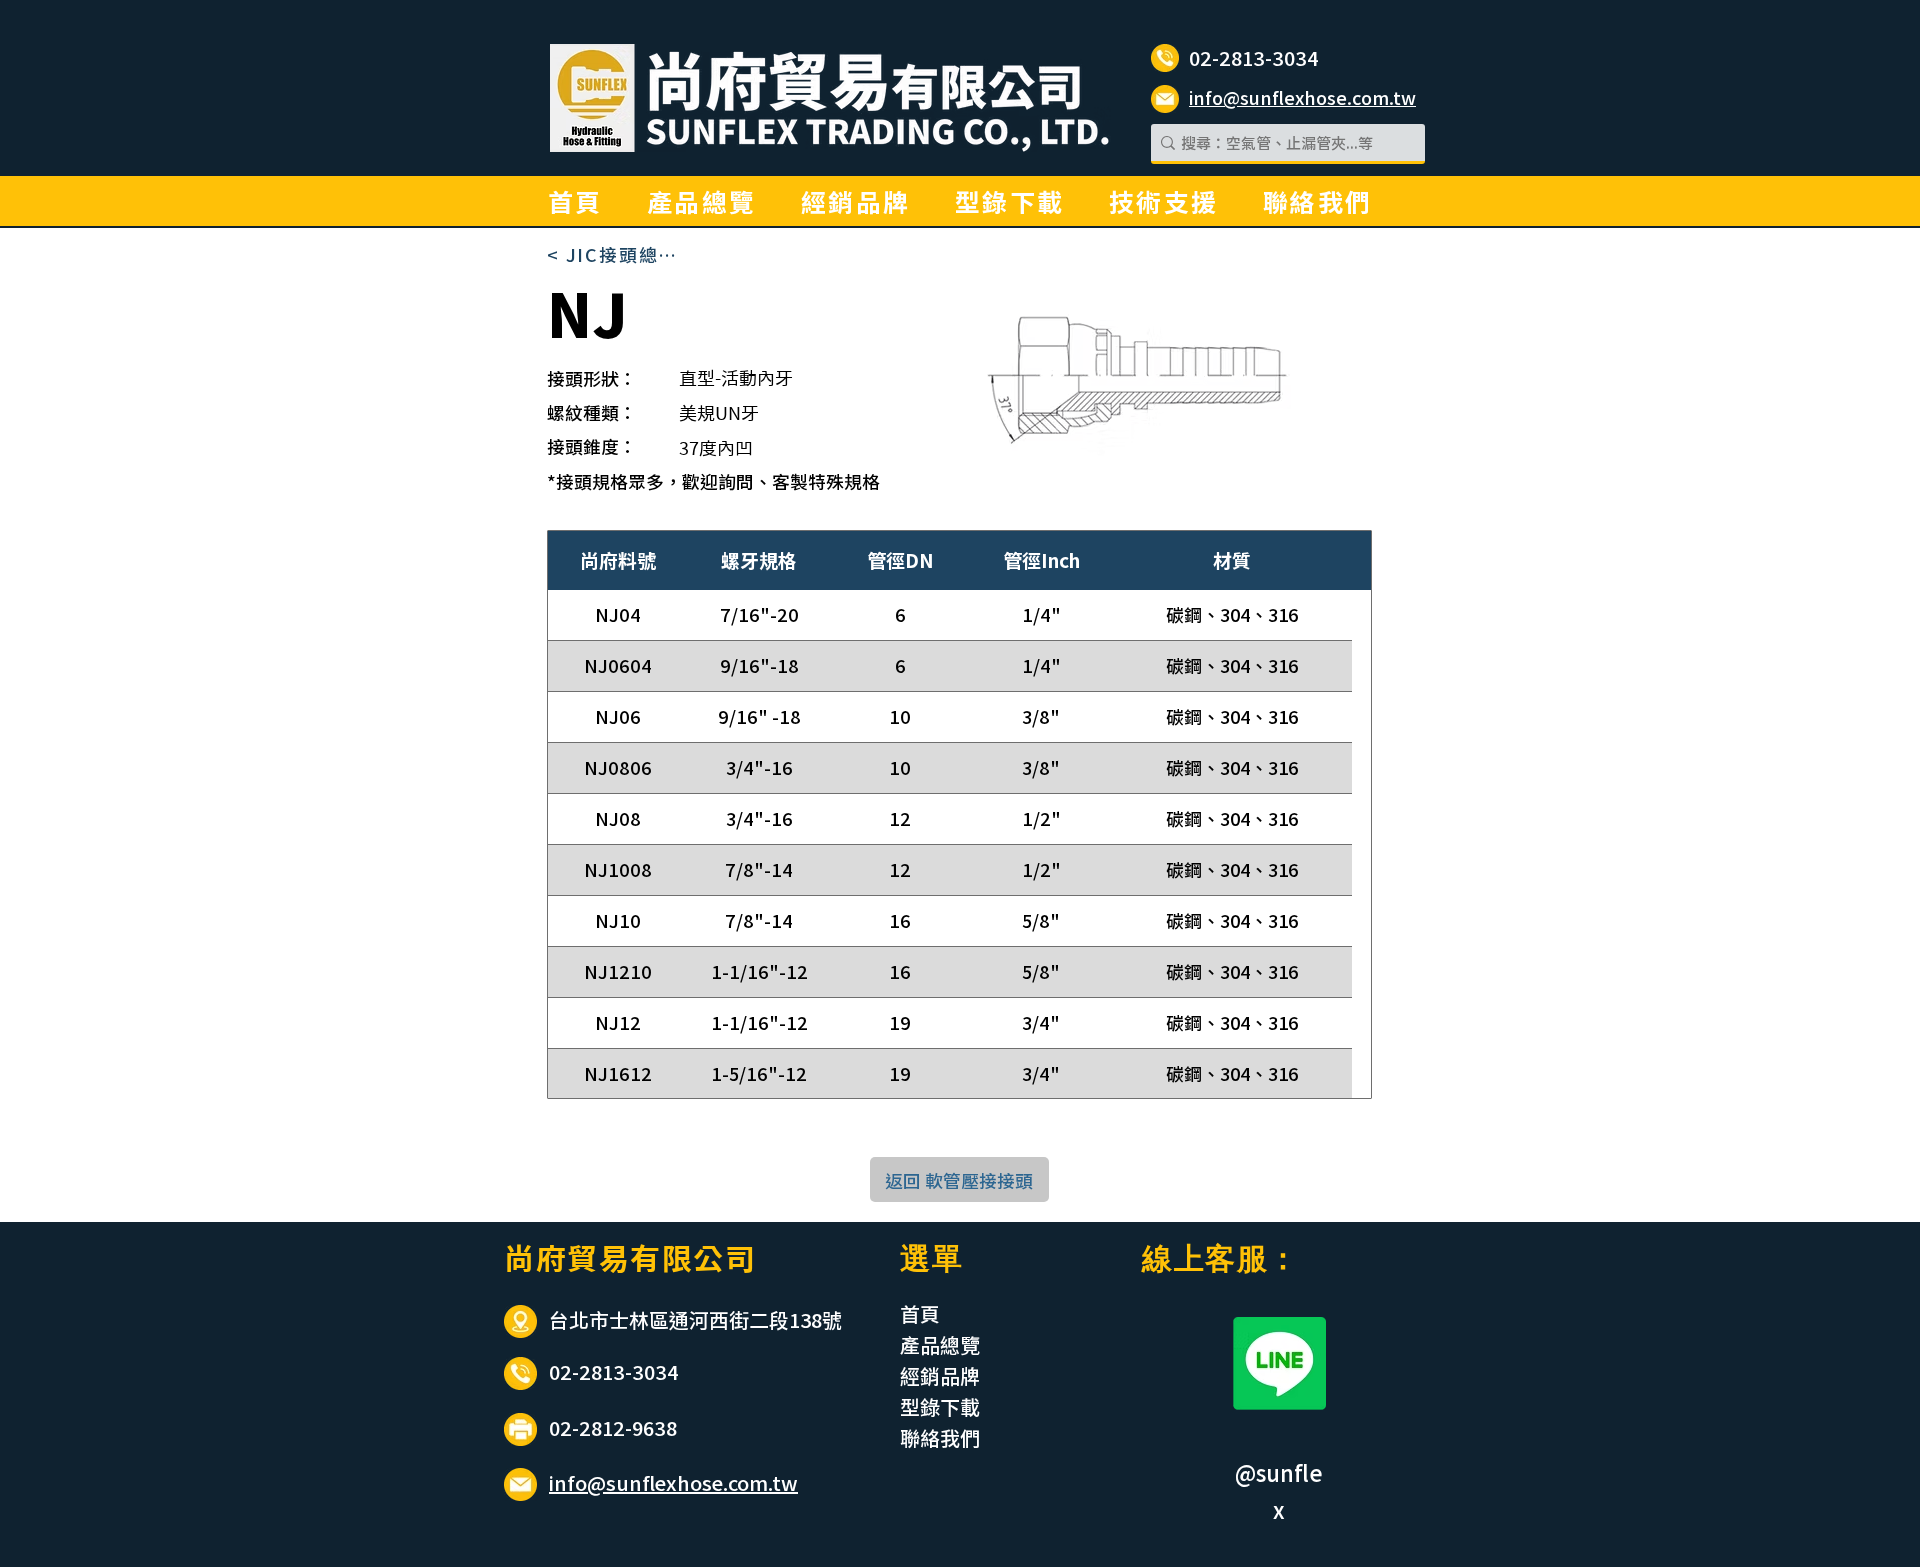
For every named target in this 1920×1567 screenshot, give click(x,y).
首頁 (920, 1313)
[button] (1164, 201)
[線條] (1279, 1363)
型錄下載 (940, 1406)
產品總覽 (940, 1344)
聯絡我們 (940, 1437)
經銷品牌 (940, 1375)
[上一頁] (1216, 1124)
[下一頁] (1362, 1124)
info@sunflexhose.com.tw (673, 1482)
